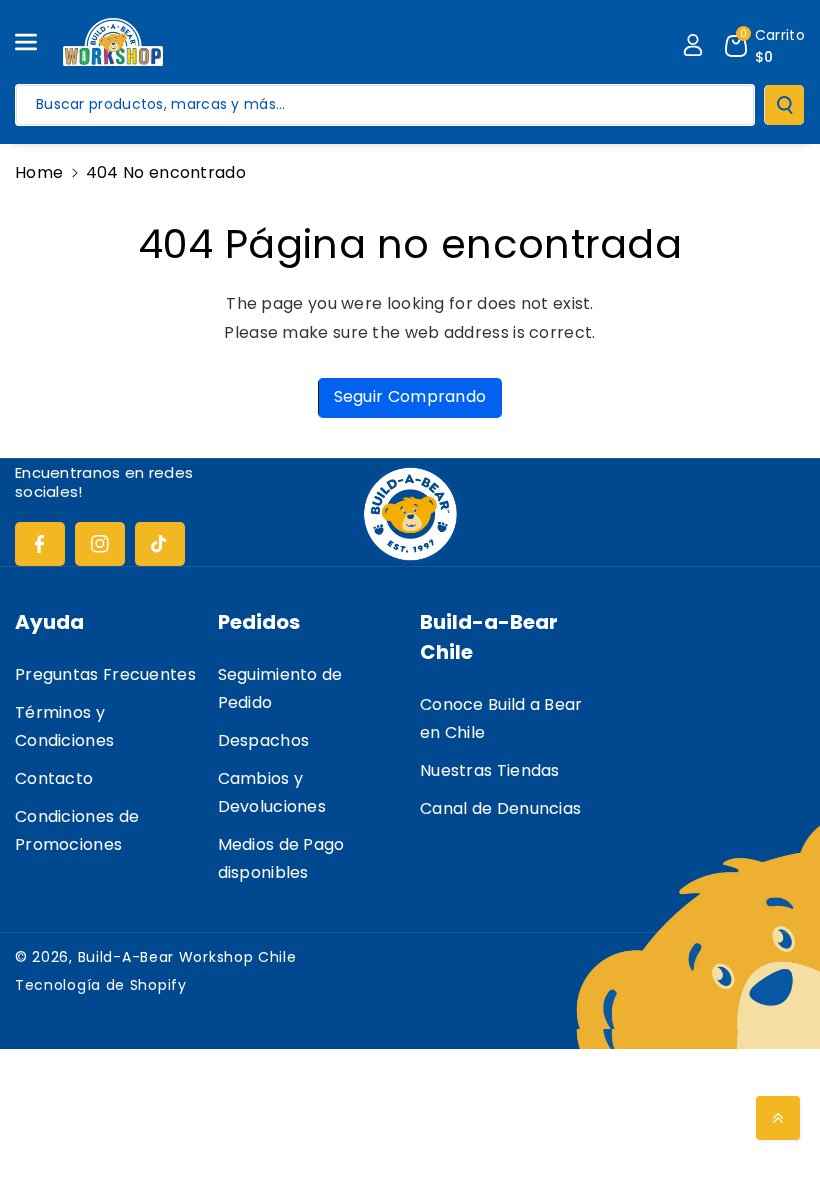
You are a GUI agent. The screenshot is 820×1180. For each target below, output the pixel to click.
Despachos (264, 740)
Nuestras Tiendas (490, 770)
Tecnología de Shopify (101, 985)
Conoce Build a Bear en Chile (501, 718)
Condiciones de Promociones (77, 830)
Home (39, 172)
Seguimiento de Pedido (280, 688)
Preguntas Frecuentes (105, 674)
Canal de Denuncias (500, 808)
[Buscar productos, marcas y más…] (784, 105)
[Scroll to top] (778, 1118)
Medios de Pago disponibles (281, 858)
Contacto (54, 778)
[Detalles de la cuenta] (693, 45)
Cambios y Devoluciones (272, 792)
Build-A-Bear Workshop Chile (187, 957)
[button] (37, 42)
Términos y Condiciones (64, 726)
